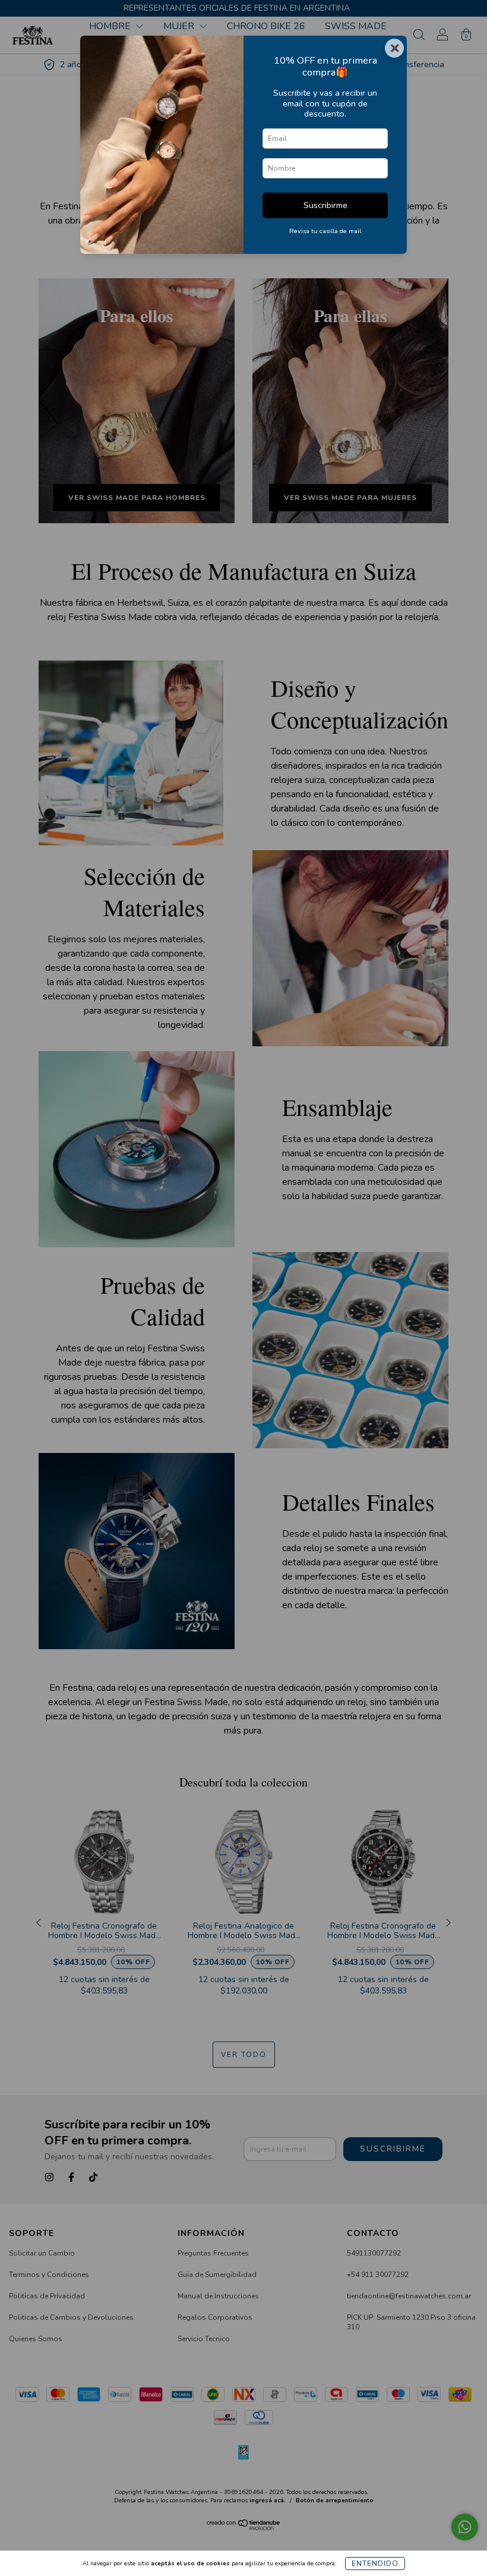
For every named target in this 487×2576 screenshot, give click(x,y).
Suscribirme (325, 205)
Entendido (375, 2564)
